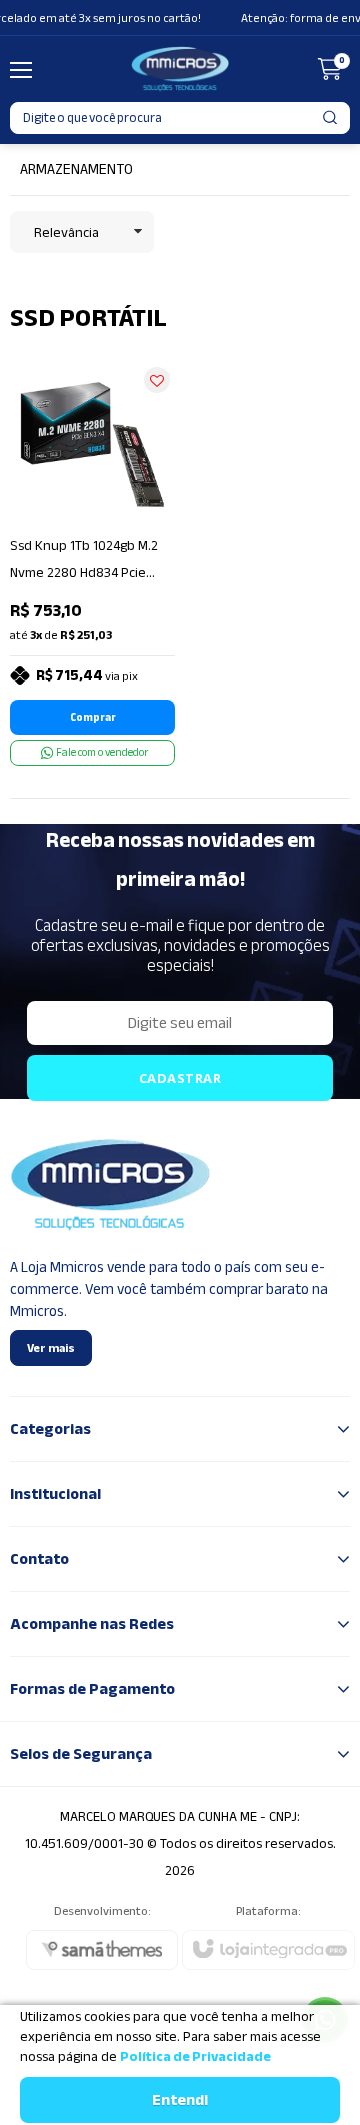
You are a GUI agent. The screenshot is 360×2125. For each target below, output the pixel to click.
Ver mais (51, 1348)
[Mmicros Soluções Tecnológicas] (180, 69)
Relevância (66, 232)
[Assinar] (180, 1078)
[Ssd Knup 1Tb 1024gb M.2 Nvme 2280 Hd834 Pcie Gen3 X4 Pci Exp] (92, 564)
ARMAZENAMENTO (76, 169)
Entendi (180, 2100)
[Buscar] (331, 118)
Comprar (93, 717)
